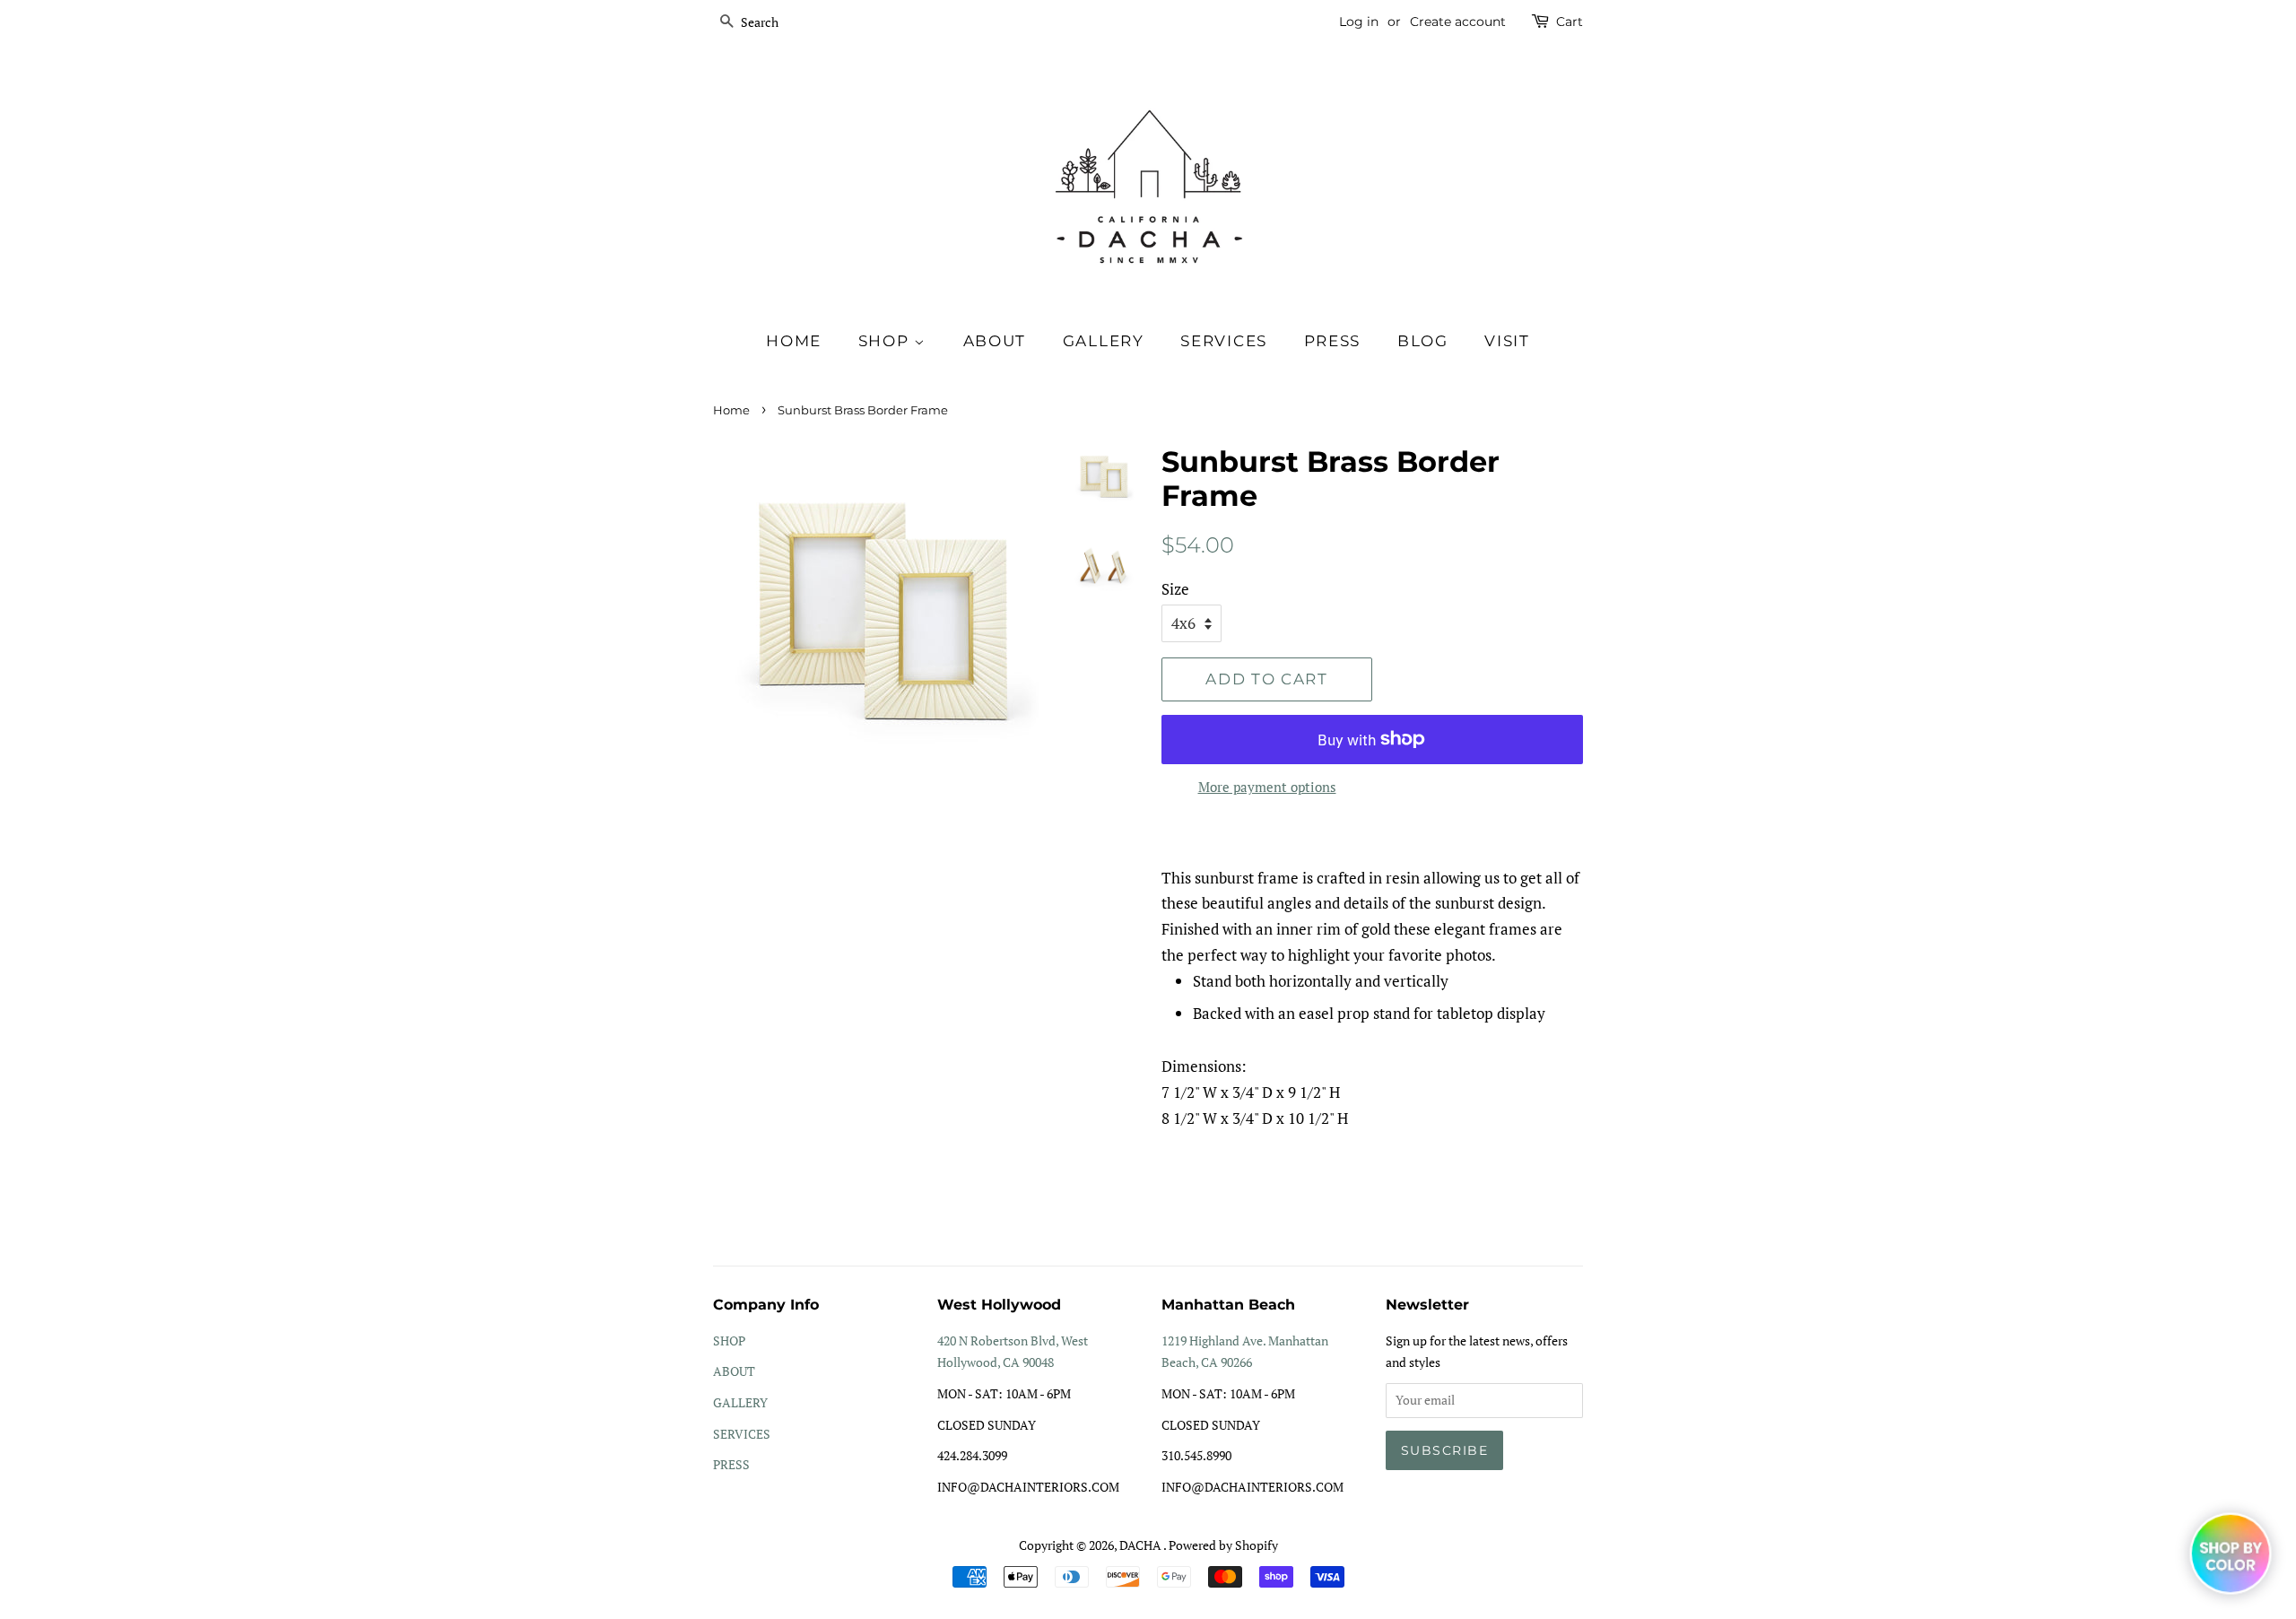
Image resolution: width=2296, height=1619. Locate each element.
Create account (1458, 22)
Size (1175, 589)
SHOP (887, 341)
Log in (1359, 22)
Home (794, 341)
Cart (1570, 22)
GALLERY (740, 1402)
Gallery (1104, 341)
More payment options (1267, 787)
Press (1333, 341)
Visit (1507, 341)
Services (1224, 341)
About (995, 341)
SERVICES (742, 1434)
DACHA (1141, 1545)
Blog (1423, 341)
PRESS (731, 1464)
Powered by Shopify (1223, 1545)
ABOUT (734, 1371)
